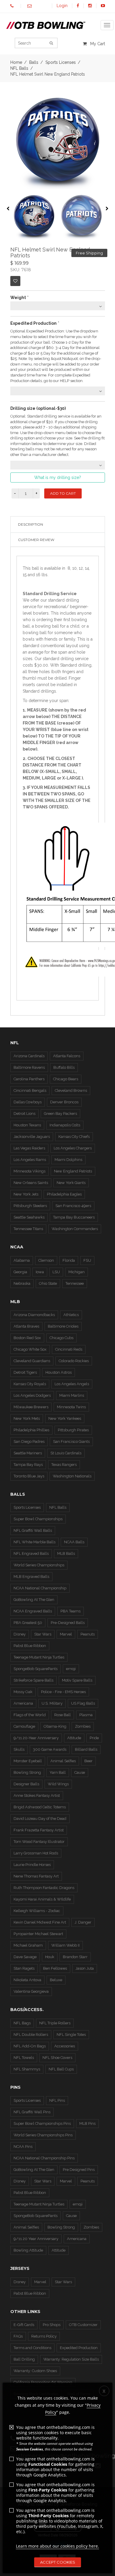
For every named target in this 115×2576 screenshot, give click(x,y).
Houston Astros (59, 1372)
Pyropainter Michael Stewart (38, 1934)
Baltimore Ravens (29, 1067)
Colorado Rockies (74, 1361)
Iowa (40, 1272)
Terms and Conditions (32, 2348)
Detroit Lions (24, 1114)
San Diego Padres (29, 1442)
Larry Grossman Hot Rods (36, 1853)
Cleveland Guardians (32, 1361)
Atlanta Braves (26, 1326)
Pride (94, 1738)
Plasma (86, 1715)
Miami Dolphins (68, 1160)
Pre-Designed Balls (68, 1623)
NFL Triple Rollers (55, 2023)
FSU (87, 1260)
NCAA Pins (23, 2147)
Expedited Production (79, 2348)
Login (62, 6)
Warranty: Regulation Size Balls (71, 2359)
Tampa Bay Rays (28, 1465)
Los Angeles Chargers (73, 1148)
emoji (71, 1669)
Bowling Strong (27, 1772)
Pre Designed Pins (79, 2170)
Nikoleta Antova (27, 1980)
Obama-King (55, 1726)
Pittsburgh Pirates (73, 1430)
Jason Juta (85, 1968)
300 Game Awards (50, 1749)
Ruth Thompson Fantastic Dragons (44, 1888)
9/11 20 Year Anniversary (36, 2239)
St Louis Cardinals (66, 1453)
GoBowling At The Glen (34, 1600)
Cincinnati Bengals (30, 1090)
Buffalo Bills (64, 1067)
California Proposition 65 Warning (43, 2382)
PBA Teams (70, 1611)
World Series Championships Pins (43, 2135)
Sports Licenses (27, 1507)
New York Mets (27, 1418)
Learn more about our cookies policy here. (57, 2546)
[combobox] (58, 306)
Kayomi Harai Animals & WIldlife (42, 1899)
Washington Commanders (75, 1229)
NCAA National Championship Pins (44, 2158)
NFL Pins (57, 2100)
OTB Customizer (83, 2325)
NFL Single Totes (71, 2035)
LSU (56, 1272)
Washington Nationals (72, 1476)
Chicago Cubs (61, 1338)
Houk (50, 1957)
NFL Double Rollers (31, 2035)
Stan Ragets (24, 1968)
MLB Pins (87, 2123)
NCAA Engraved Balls (33, 1611)
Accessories (65, 2046)
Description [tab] (31, 524)
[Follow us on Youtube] (103, 6)
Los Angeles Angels (72, 1384)
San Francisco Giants (71, 1442)
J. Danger (83, 1922)
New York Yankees (65, 1418)
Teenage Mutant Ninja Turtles (39, 1657)
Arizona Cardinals (29, 1056)
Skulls (19, 1749)
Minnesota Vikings (29, 1171)
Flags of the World (30, 1715)
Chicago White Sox (30, 1349)
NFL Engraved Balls (31, 1553)
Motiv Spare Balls (77, 1680)
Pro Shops (52, 2325)
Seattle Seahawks (29, 1217)
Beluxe (56, 1980)
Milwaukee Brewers (31, 1407)
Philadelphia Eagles (64, 1194)
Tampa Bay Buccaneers (74, 1217)
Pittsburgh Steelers (30, 1206)
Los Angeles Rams (30, 1160)
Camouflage (24, 1726)
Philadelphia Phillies (31, 1430)
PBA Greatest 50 (28, 1623)
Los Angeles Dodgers (32, 1395)
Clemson (46, 1260)
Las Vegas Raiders (29, 1148)
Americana (23, 1703)
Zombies (83, 1726)
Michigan (77, 1272)
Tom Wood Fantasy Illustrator (39, 1842)
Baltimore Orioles (63, 1326)
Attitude (74, 1738)
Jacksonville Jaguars (32, 1137)
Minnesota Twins (71, 1407)
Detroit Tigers (25, 1372)
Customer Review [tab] (36, 540)
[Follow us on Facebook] (78, 6)
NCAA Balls (74, 1542)
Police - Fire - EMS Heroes (63, 1692)
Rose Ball (63, 1715)
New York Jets (26, 1194)
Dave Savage (25, 1957)
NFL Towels (24, 2058)
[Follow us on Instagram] (90, 6)
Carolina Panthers (29, 1079)
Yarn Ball (58, 1772)
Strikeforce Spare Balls (33, 1680)
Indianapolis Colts (65, 1125)
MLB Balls (66, 1553)
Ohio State (48, 1283)
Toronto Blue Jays (29, 1476)
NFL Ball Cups (61, 2069)
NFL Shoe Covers (57, 2058)
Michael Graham (28, 1945)
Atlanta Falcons (67, 1056)
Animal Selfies (63, 1761)
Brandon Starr (75, 1957)
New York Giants (71, 1183)
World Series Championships (39, 1565)
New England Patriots (73, 1171)
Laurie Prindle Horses (32, 1865)
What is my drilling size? (58, 477)
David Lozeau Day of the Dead (40, 1819)
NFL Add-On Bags (30, 2046)
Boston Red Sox (27, 1338)
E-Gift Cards (24, 2325)
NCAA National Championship (40, 1588)
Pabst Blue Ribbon (30, 1646)
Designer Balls (26, 1784)
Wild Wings (58, 1784)
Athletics (71, 1315)
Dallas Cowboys (28, 1102)
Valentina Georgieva (31, 1991)
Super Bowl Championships (38, 1519)
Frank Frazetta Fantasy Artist (39, 1830)
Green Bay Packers (60, 1114)
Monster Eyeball (28, 1761)
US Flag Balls (83, 1703)
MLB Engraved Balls (31, 1577)
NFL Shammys (27, 2069)
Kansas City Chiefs (74, 1137)
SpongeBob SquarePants (36, 1669)
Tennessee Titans (28, 1229)
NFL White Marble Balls (34, 1542)
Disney (20, 1634)
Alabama (22, 1260)
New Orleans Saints (31, 1183)
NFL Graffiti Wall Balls (33, 1530)
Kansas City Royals (30, 1384)
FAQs (18, 2336)
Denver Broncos (64, 1102)
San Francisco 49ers (73, 1206)
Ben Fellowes (55, 1968)
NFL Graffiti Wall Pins (32, 2112)
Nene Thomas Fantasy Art (36, 1876)
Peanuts (88, 1634)
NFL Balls (19, 68)
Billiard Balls (86, 1749)
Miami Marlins (72, 1395)
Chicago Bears (66, 1079)
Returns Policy (44, 2336)
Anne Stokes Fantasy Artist (37, 1795)
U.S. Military (52, 1703)
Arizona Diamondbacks (34, 1315)
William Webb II (65, 1945)
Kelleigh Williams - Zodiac (37, 1911)
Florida (69, 1260)
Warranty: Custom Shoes (35, 2371)
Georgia (20, 1272)
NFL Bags (22, 2023)
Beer (88, 1761)
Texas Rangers (64, 1465)
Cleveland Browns (71, 1090)
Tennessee (75, 1283)
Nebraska (22, 1283)
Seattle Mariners (28, 1453)
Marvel (66, 1634)
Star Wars (43, 1634)
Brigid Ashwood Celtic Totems (40, 1807)
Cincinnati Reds (69, 1349)
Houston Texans (27, 1125)
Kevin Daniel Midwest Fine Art (40, 1922)
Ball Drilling (24, 2359)
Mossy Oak (23, 1692)
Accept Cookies (58, 2562)
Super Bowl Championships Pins (42, 2123)
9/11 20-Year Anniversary (36, 1738)
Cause (80, 1772)
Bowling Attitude (28, 2250)
